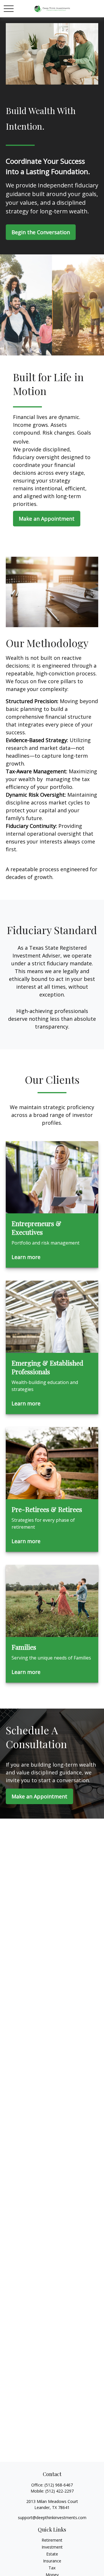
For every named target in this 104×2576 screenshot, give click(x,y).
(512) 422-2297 (60, 2491)
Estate (52, 2554)
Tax (52, 2568)
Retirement (52, 2540)
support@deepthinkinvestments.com (52, 2518)
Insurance (52, 2561)
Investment (52, 2547)
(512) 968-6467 (59, 2485)
